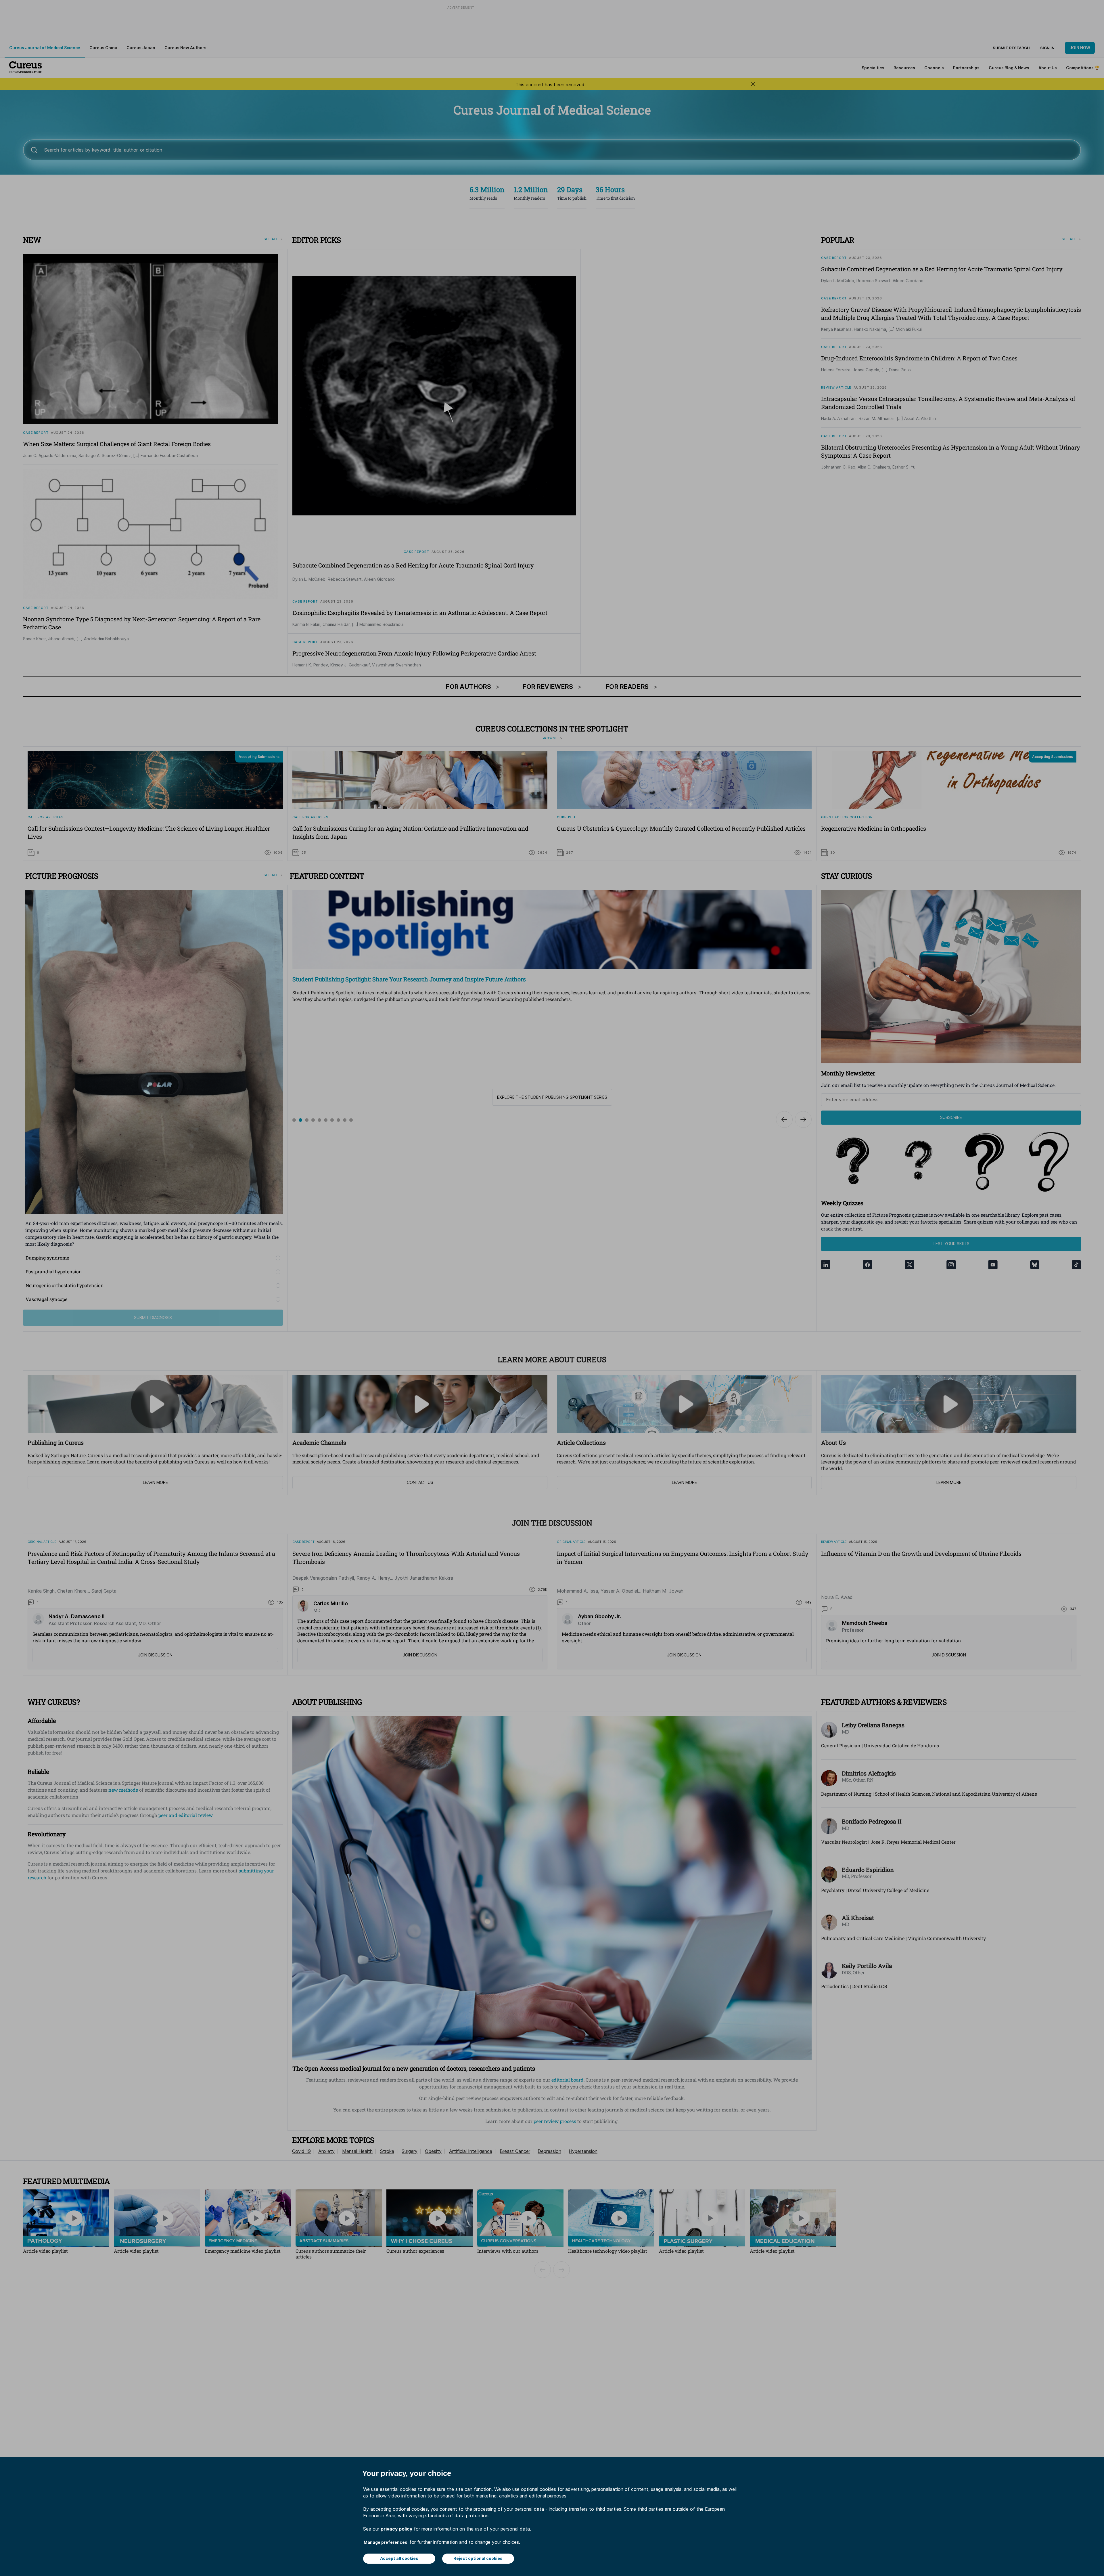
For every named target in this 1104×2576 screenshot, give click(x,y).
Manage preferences (386, 2542)
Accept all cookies (399, 2558)
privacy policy (396, 2529)
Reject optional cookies (478, 2558)
